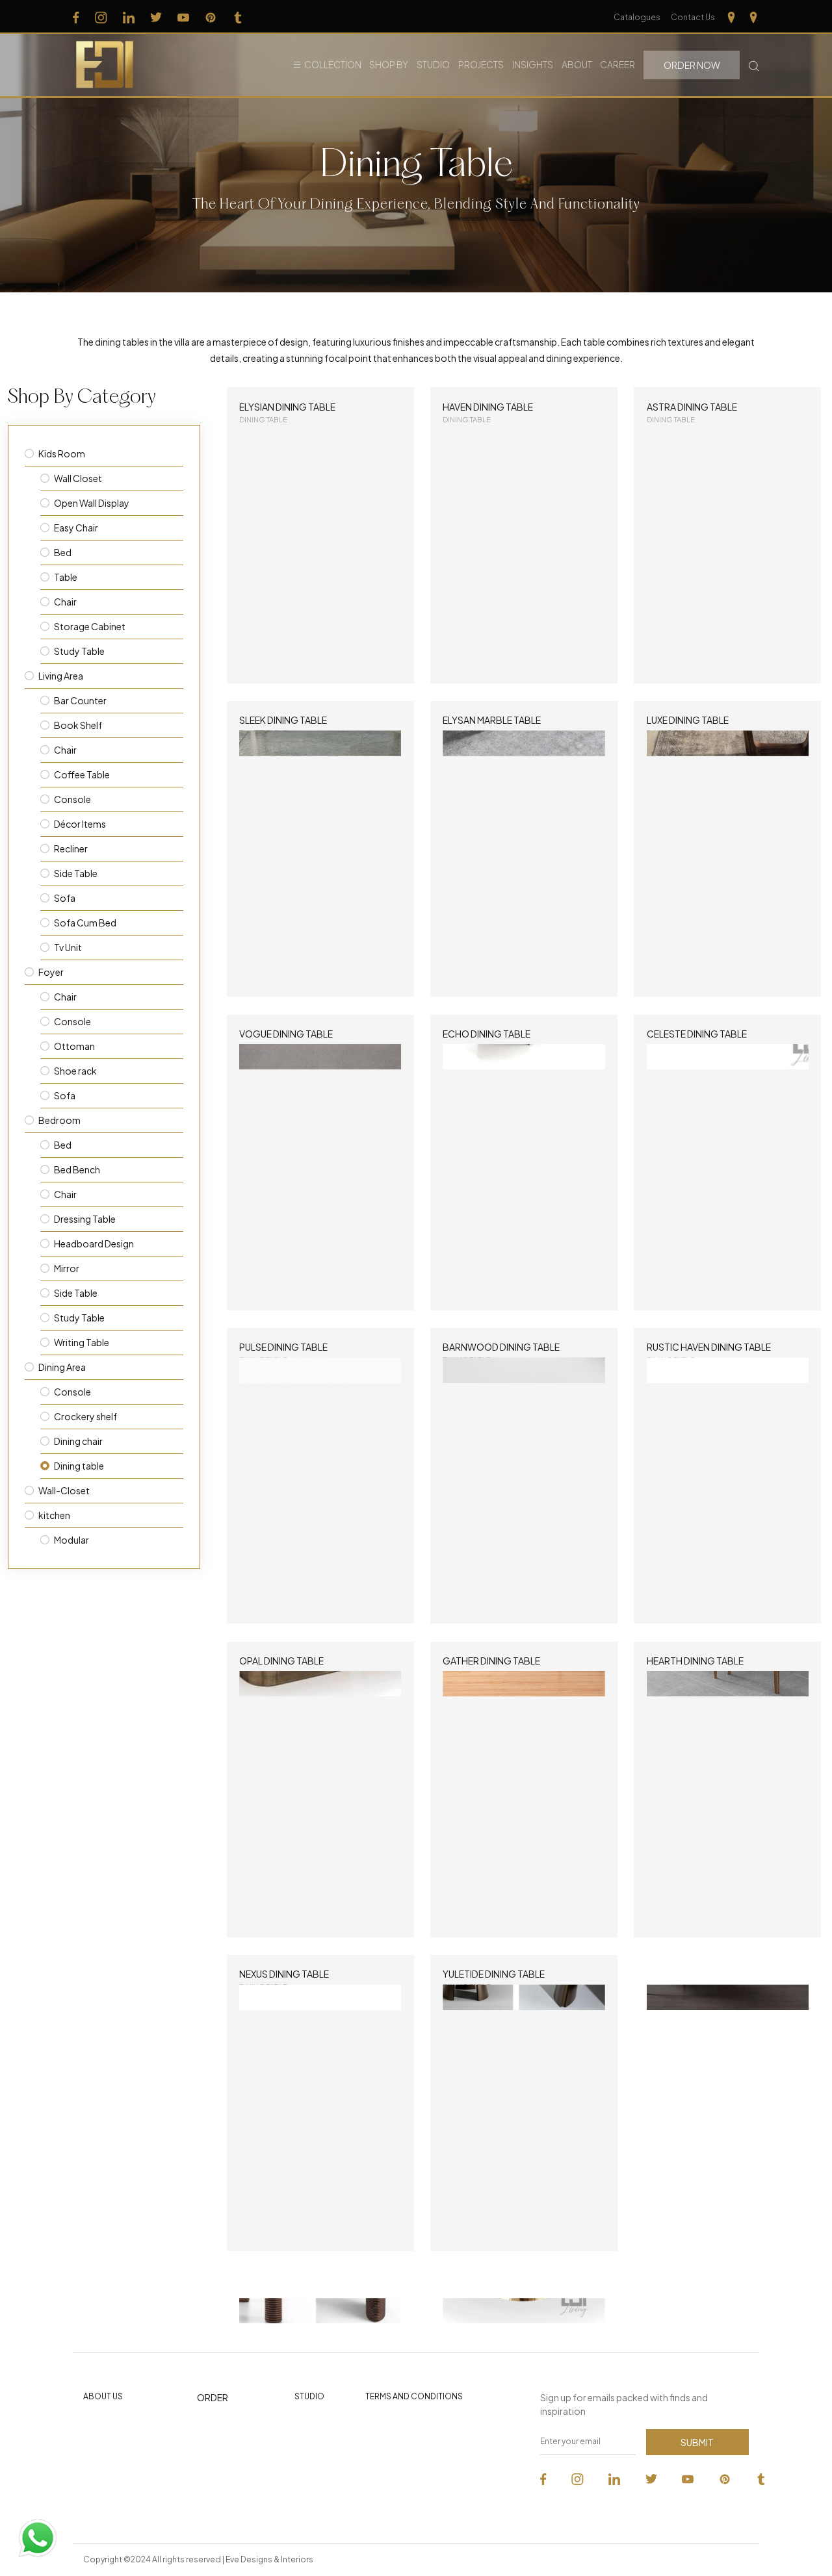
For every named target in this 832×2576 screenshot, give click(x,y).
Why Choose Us (114, 2423)
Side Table (76, 873)
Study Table (79, 651)
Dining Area (62, 1367)
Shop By (389, 64)
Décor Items (80, 824)
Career (617, 64)
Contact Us (693, 17)
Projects (481, 64)
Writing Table (82, 1342)
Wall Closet (78, 478)
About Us (103, 2396)
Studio (433, 64)
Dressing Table (85, 1219)
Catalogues (637, 17)
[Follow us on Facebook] (76, 17)
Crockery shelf (85, 1416)
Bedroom (59, 1120)
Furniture (214, 2425)
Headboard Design (94, 1243)
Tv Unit (68, 947)
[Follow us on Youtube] (183, 17)
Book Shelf (78, 725)
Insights (533, 64)
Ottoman (74, 1046)
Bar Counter (80, 700)
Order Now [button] (692, 65)
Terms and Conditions (414, 2396)
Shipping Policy (395, 2466)
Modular (71, 1540)
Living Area (61, 676)
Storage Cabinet (90, 626)
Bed (63, 552)
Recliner (71, 848)
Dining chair (78, 1441)
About (577, 64)
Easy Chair (76, 528)
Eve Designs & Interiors (269, 2559)
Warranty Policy (395, 2487)
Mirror (67, 1268)
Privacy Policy (392, 2423)
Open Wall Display (92, 503)
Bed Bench (77, 1169)
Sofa (65, 898)
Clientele (312, 2423)
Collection (333, 64)
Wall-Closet (64, 1490)
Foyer (51, 972)
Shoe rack (75, 1071)
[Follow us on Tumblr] (238, 17)
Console (72, 799)
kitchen (54, 1515)
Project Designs (228, 2468)
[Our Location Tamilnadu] (731, 17)
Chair (65, 602)
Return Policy (391, 2444)
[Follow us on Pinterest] (211, 17)
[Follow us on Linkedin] (129, 17)
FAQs (94, 2501)
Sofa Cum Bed (85, 923)
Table (66, 577)
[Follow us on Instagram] (101, 17)
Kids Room (62, 453)
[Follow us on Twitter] (156, 17)
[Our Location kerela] (753, 17)
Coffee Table (82, 774)
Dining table (79, 1466)
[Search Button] (754, 65)
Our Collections (228, 2446)
